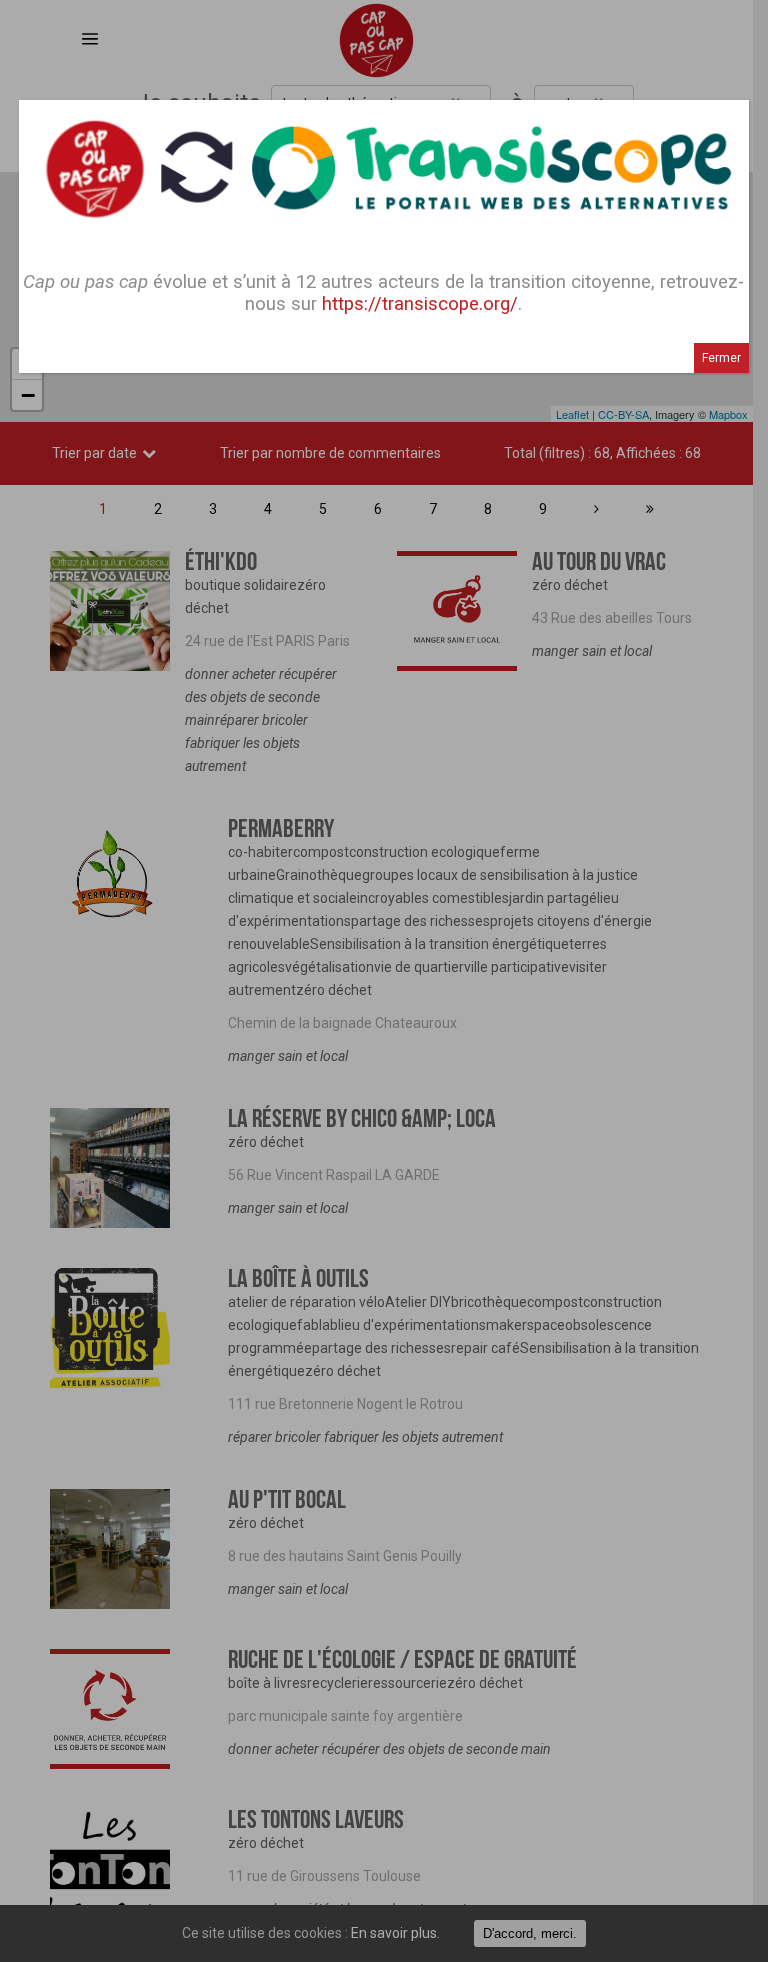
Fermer (721, 358)
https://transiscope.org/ (420, 304)
